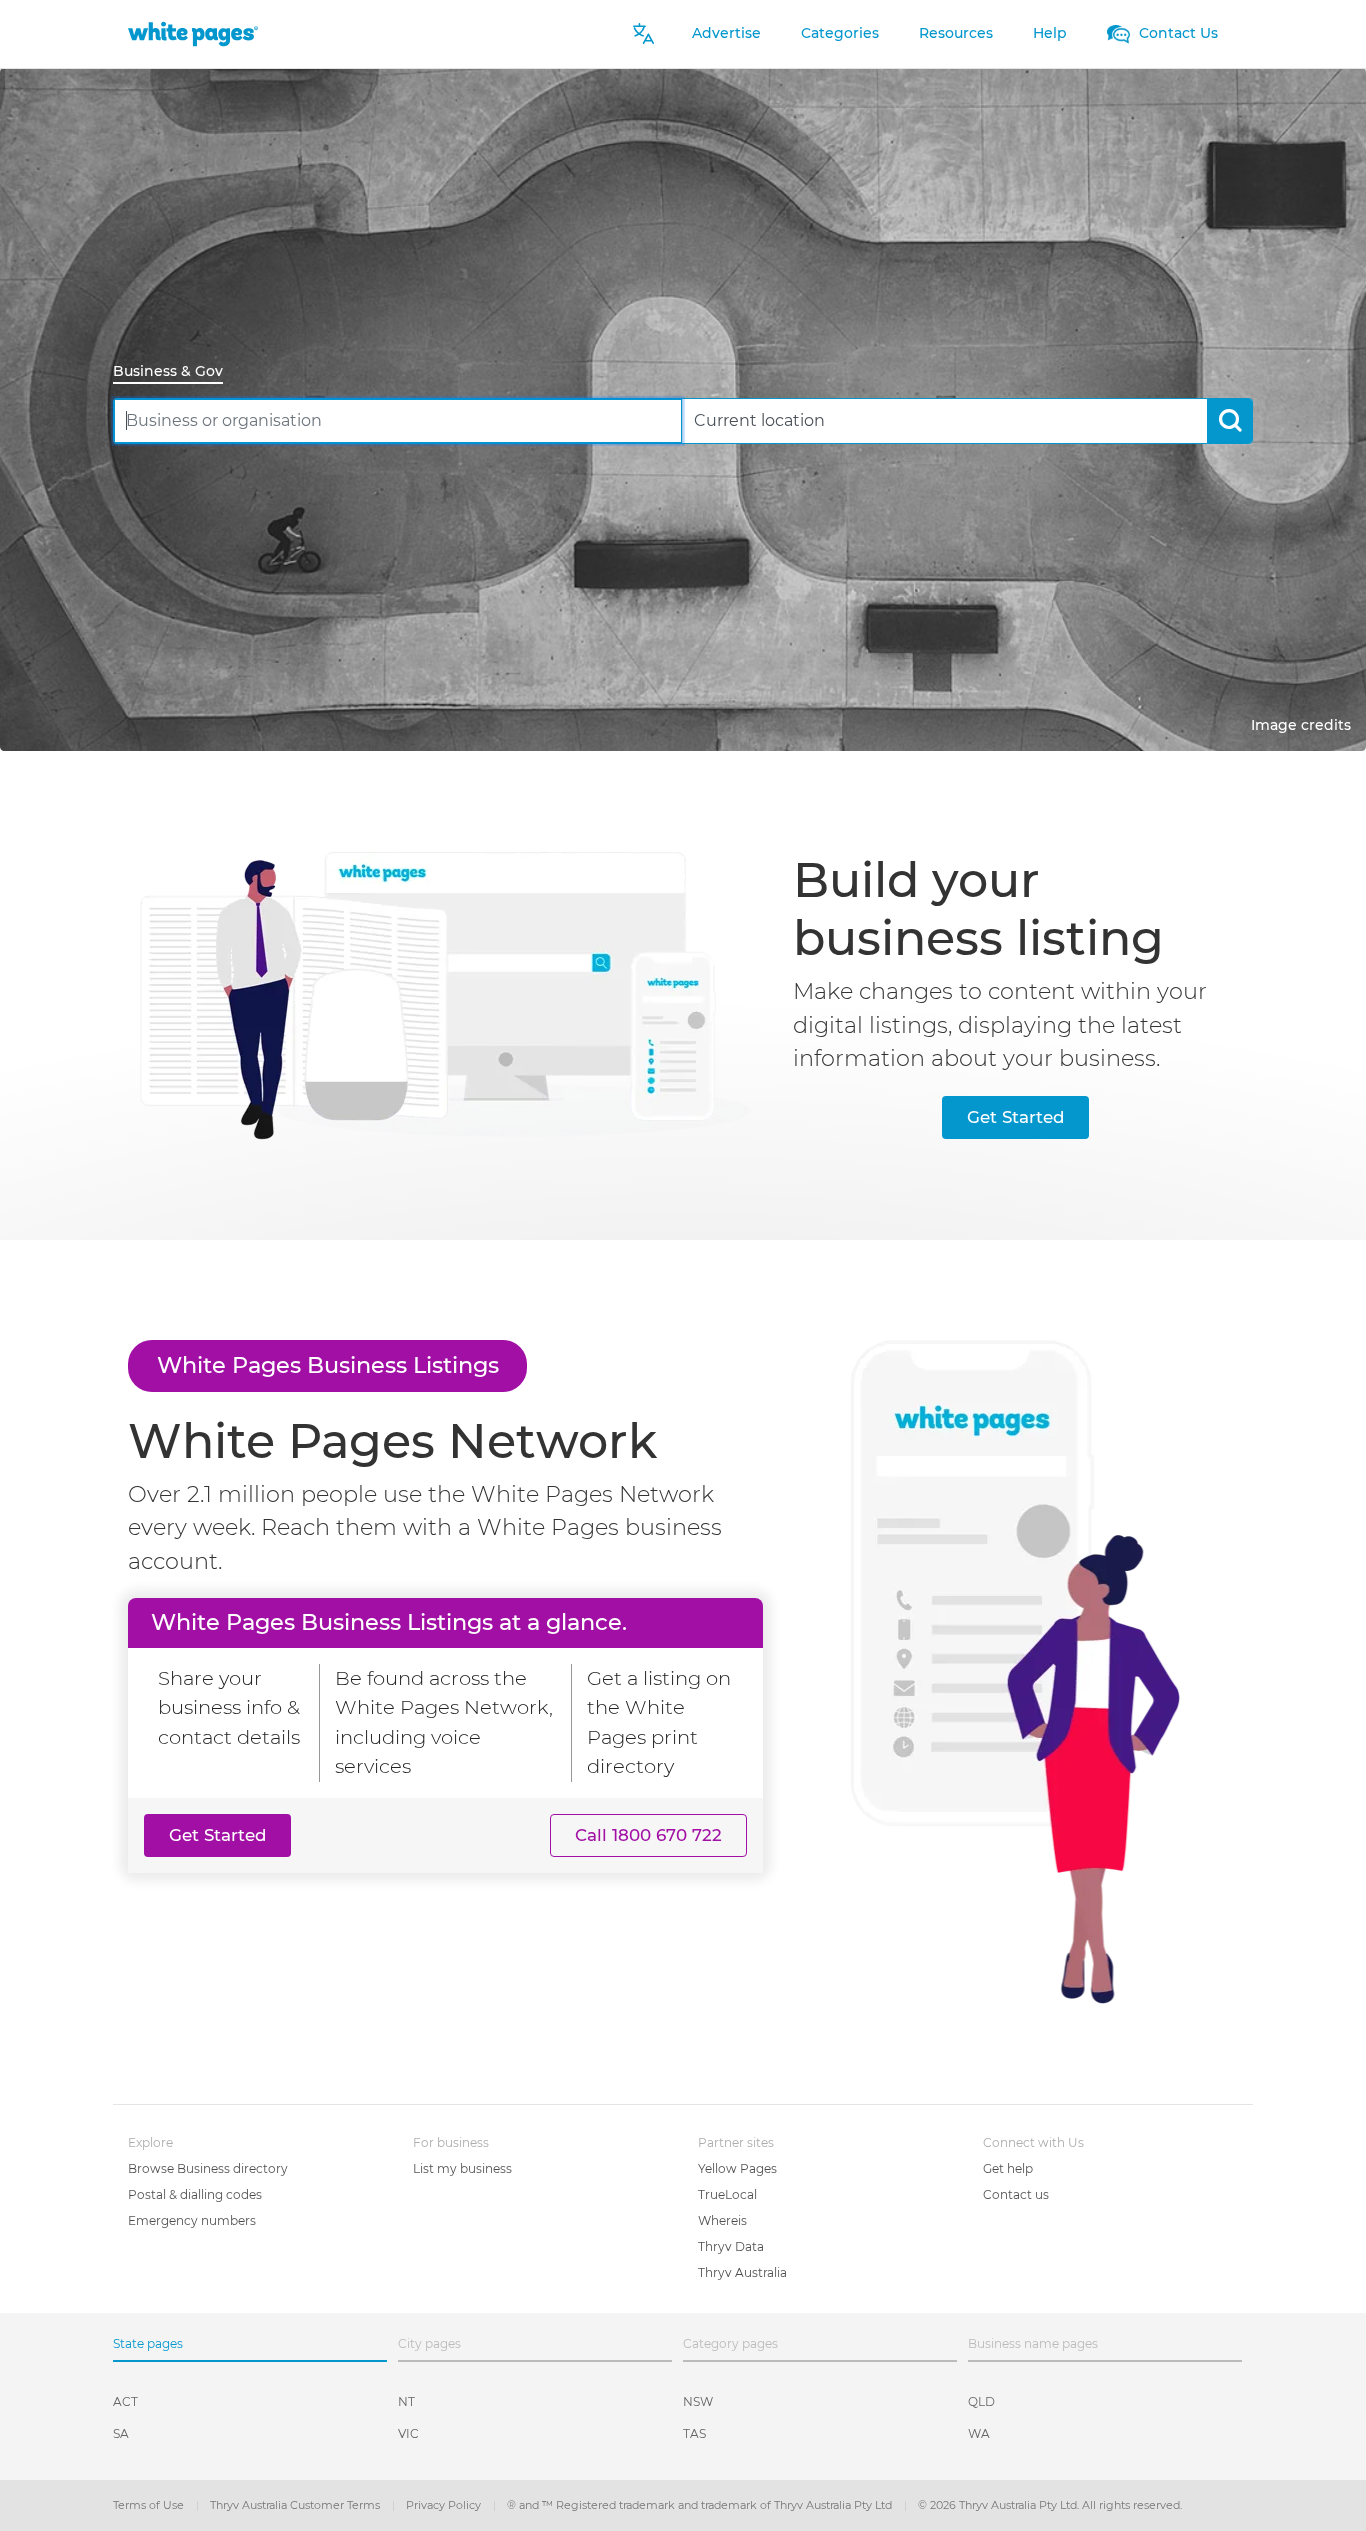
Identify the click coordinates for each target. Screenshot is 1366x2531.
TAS (694, 2433)
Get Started (1015, 1117)
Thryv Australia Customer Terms (296, 2505)
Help (1050, 33)
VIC (408, 2433)
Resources (956, 33)
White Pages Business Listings (328, 1365)
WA (979, 2433)
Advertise (726, 33)
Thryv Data (731, 2246)
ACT (125, 2401)
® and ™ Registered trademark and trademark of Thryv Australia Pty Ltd (701, 2505)
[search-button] (1229, 420)
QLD (981, 2401)
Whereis (722, 2220)
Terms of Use (150, 2505)
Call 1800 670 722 (648, 1835)
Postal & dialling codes (195, 2194)
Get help (1008, 2168)
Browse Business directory (208, 2168)
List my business (462, 2168)
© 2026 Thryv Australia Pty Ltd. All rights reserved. (1050, 2505)
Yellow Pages (737, 2168)
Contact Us (1176, 33)
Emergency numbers (192, 2220)
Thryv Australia (742, 2272)
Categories (840, 33)
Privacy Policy (445, 2505)
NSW (698, 2401)
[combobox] (398, 420)
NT (406, 2401)
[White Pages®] (193, 33)
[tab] (176, 372)
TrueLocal (727, 2194)
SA (121, 2433)
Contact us (1016, 2194)
